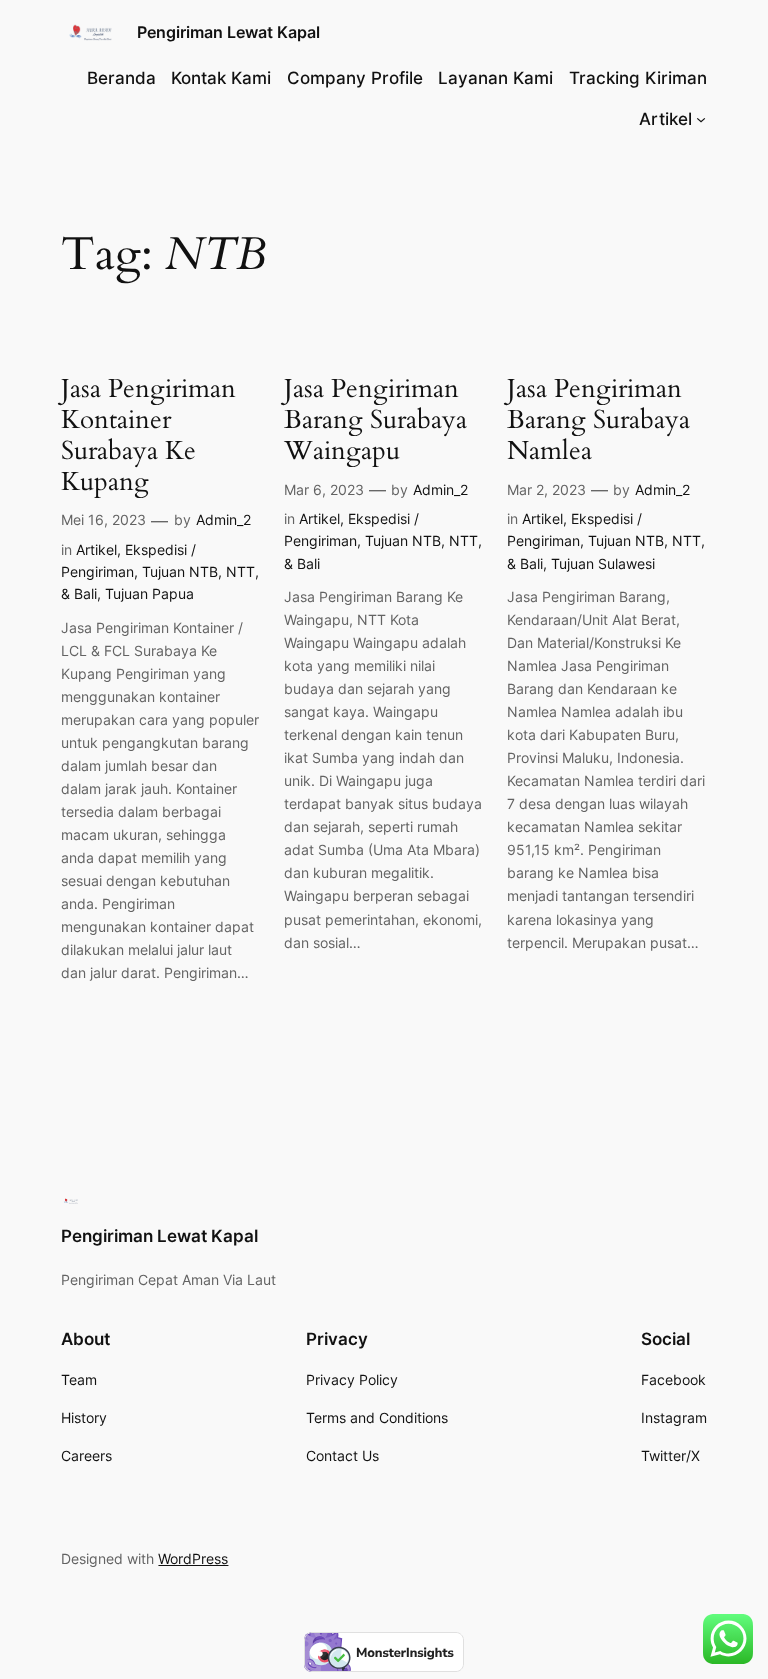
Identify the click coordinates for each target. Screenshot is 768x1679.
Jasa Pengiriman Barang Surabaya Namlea (598, 420)
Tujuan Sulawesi (603, 563)
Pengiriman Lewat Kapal (228, 32)
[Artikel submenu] (701, 119)
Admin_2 (223, 519)
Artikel (96, 549)
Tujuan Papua (149, 593)
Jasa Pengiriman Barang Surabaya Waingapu (375, 420)
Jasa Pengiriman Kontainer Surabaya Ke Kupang (148, 435)
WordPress (193, 1558)
